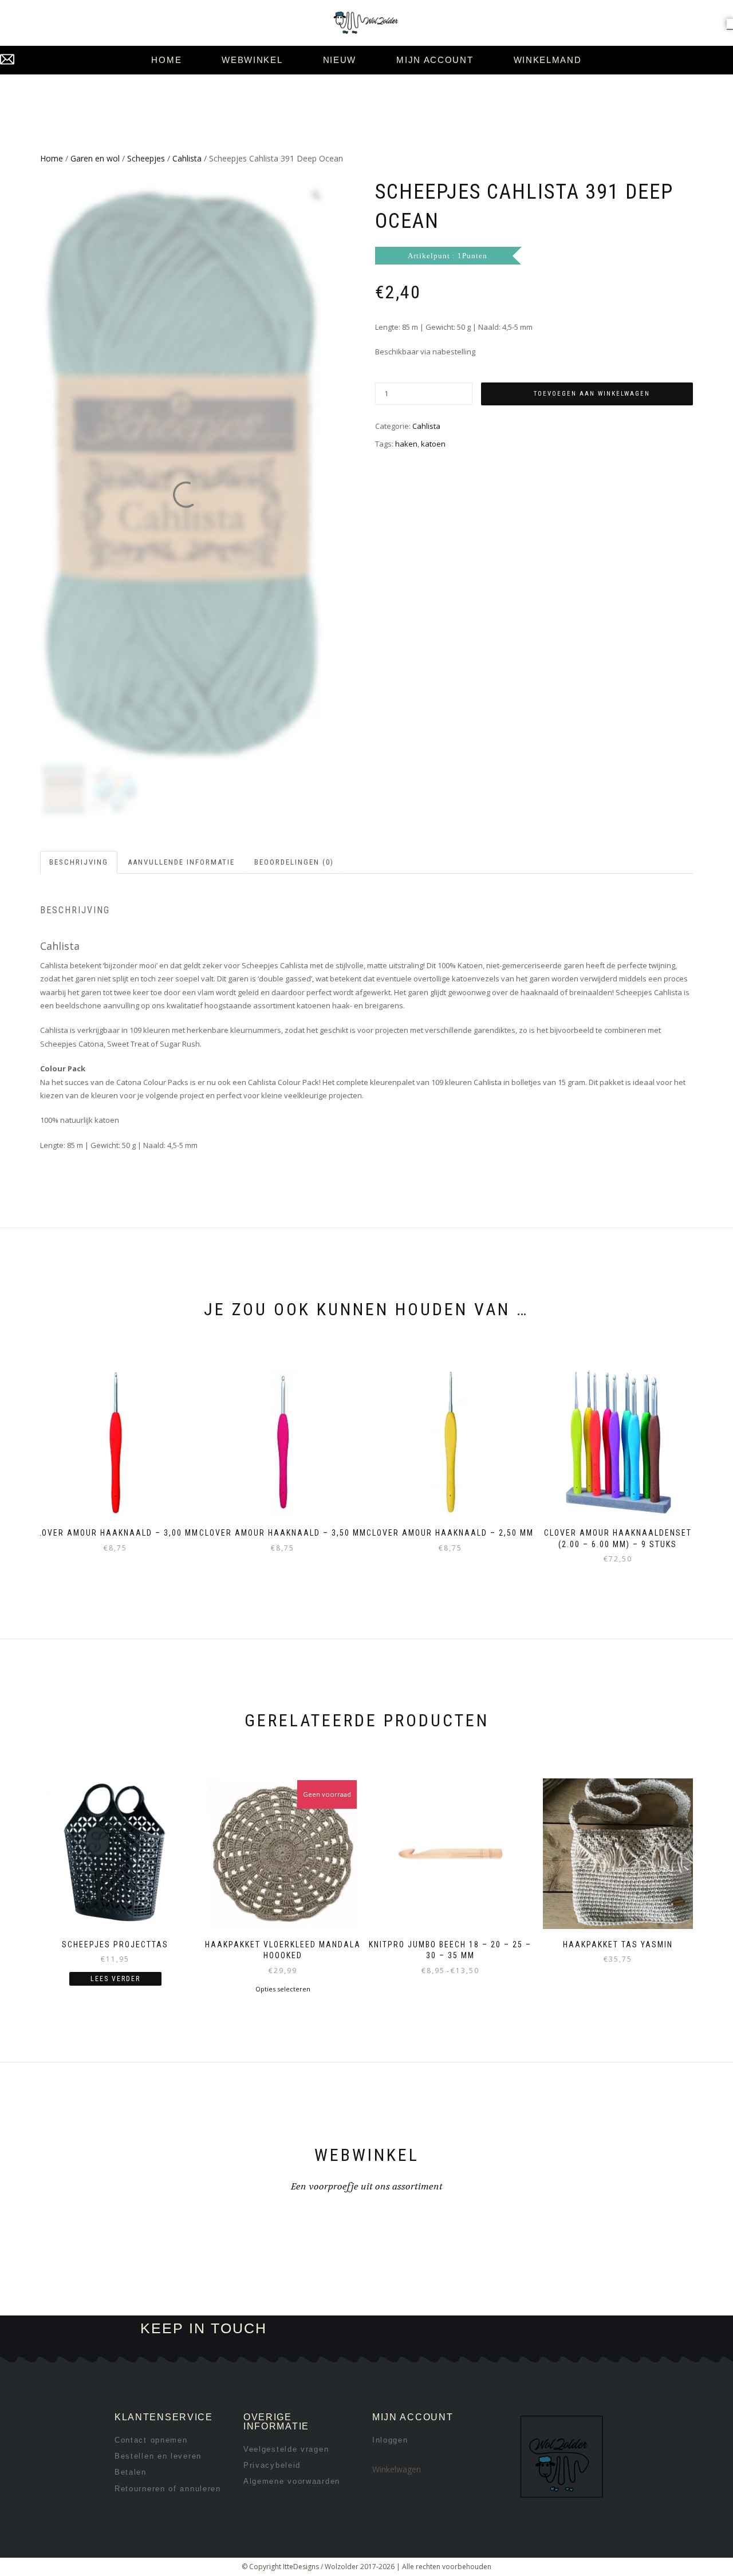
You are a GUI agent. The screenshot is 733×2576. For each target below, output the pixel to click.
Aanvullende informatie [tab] (181, 862)
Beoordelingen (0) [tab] (294, 862)
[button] (730, 23)
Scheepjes (146, 158)
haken (406, 444)
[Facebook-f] (429, 2329)
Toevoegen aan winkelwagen (592, 394)
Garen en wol (95, 158)
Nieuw (340, 60)
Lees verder (115, 1979)
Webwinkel (252, 60)
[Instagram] (468, 2329)
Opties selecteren (283, 1989)
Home (166, 60)
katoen (433, 444)
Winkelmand (548, 60)
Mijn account (435, 60)
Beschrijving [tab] (79, 862)
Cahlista (187, 158)
